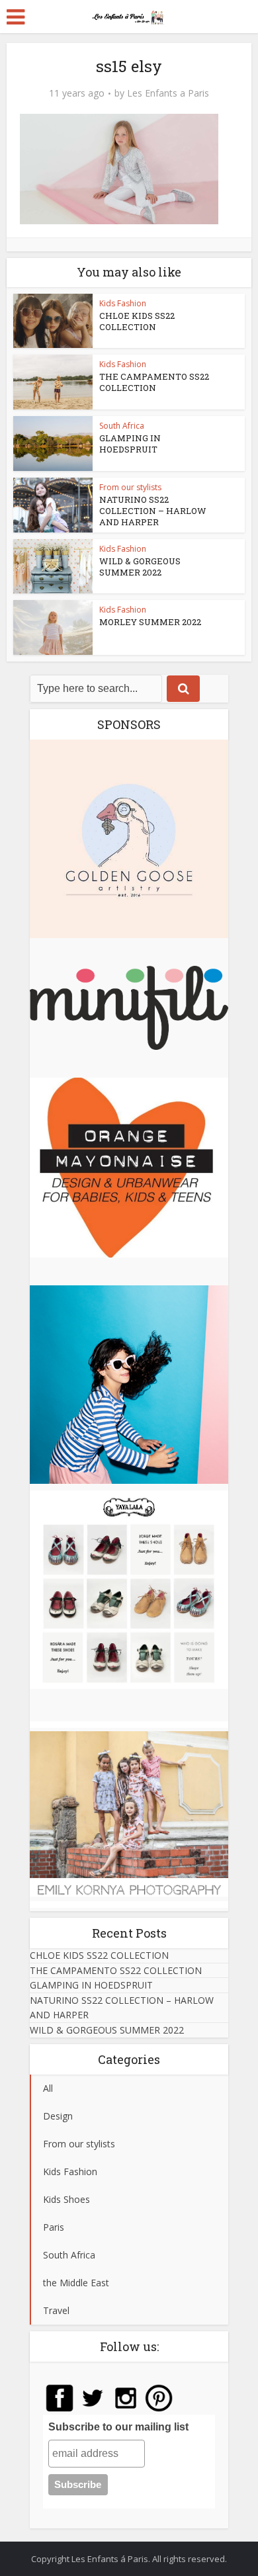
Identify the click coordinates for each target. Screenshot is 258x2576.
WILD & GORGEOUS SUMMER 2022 (140, 567)
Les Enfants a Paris (168, 93)
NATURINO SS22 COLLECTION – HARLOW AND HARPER (153, 511)
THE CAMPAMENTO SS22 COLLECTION (154, 382)
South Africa (122, 426)
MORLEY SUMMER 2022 (150, 622)
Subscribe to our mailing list (118, 2427)
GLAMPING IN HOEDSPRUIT (130, 444)
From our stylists (130, 487)
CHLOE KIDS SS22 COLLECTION (137, 321)
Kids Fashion (123, 303)
